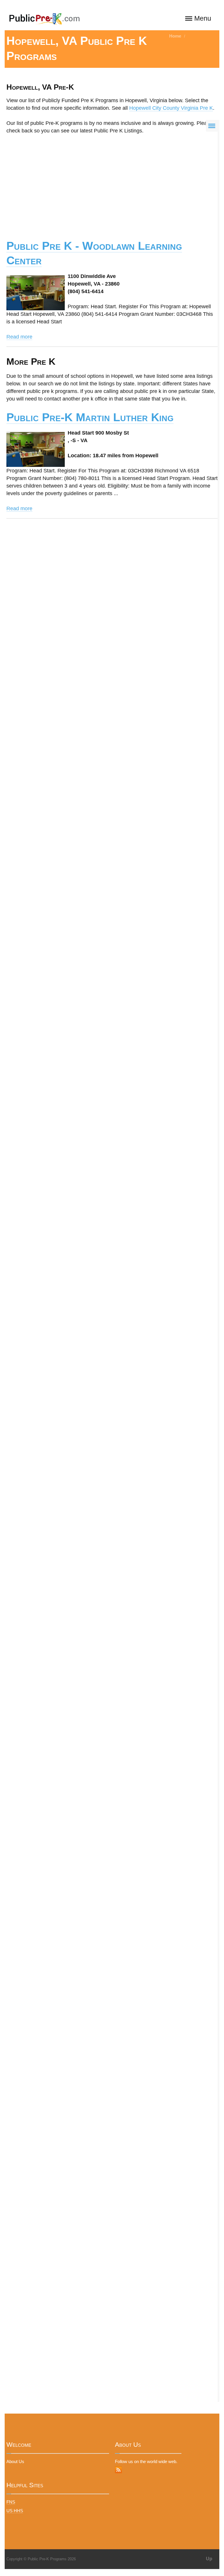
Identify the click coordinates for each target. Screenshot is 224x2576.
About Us (15, 2461)
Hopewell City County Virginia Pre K (171, 108)
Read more (19, 337)
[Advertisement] (112, 183)
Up (209, 2559)
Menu (203, 18)
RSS (118, 2470)
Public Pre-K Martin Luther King (90, 417)
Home (175, 36)
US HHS (15, 2511)
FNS (11, 2502)
